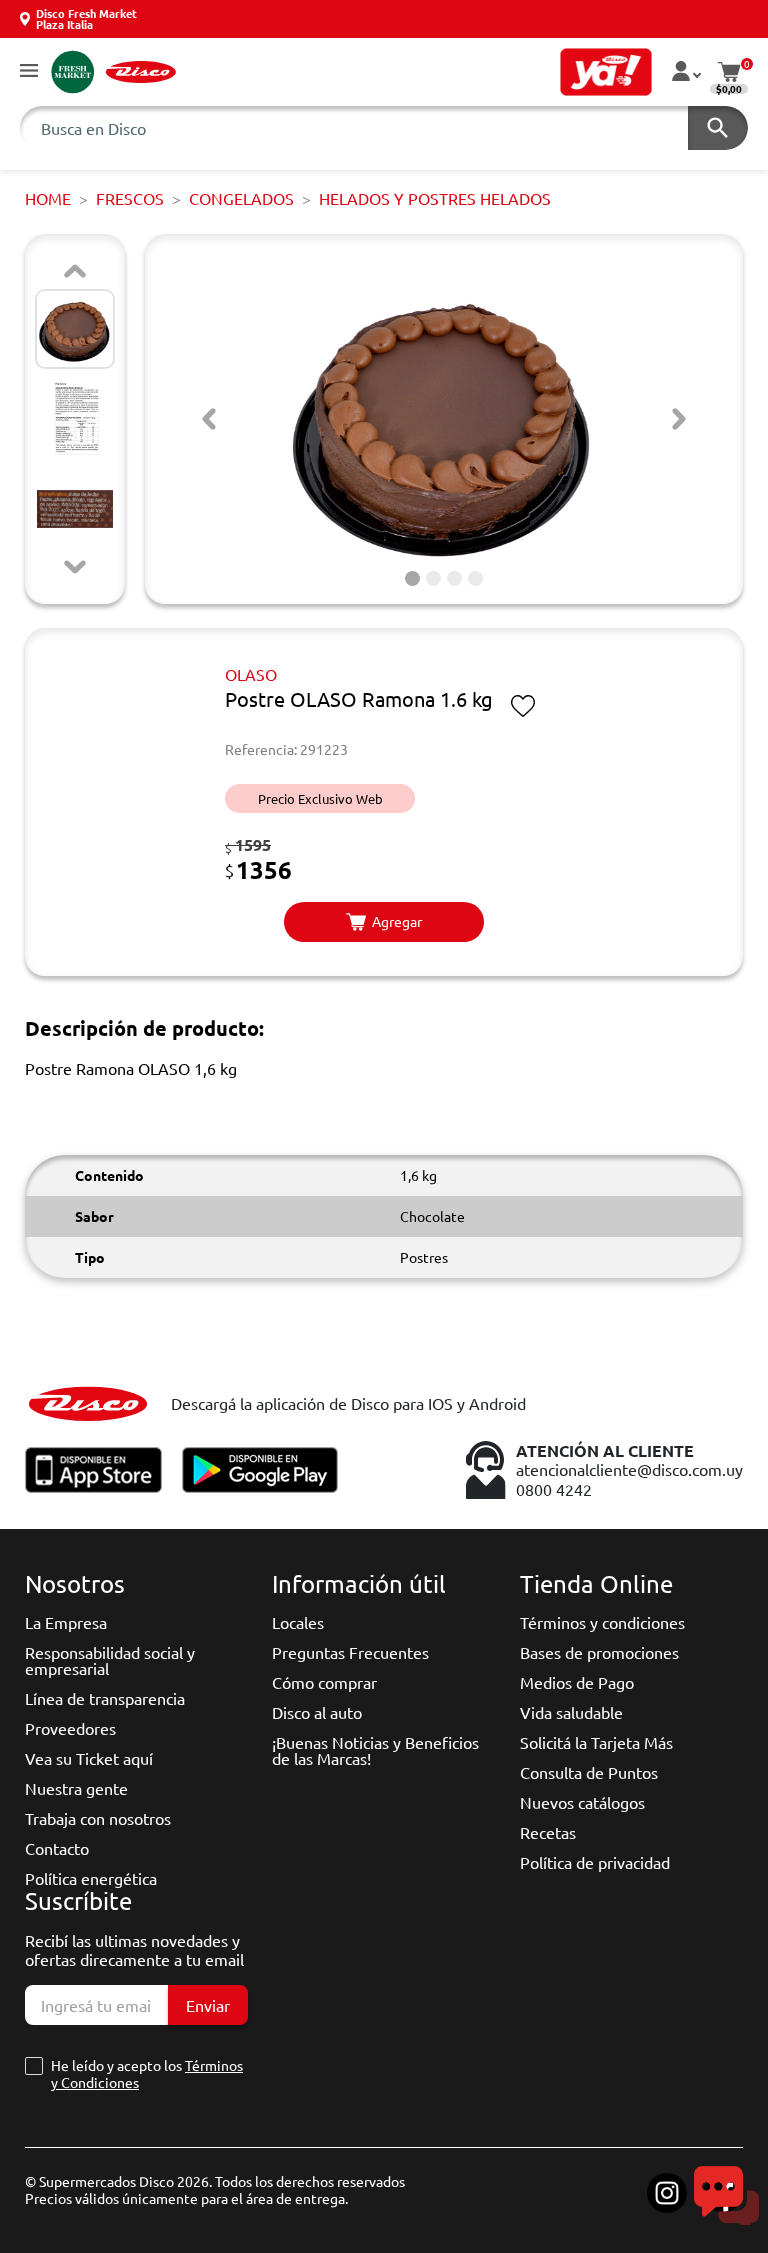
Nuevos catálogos (582, 1802)
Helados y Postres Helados (435, 198)
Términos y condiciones (602, 1622)
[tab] (412, 578)
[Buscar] (718, 128)
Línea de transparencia (105, 1698)
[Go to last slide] (209, 419)
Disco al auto (317, 1712)
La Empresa (66, 1622)
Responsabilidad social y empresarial (110, 1660)
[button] (29, 71)
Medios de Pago (577, 1682)
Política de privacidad (595, 1862)
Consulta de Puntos (589, 1772)
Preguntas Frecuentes (350, 1652)
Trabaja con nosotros (98, 1818)
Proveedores (70, 1728)
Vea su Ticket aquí (89, 1758)
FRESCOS (130, 198)
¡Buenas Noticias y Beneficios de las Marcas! (375, 1750)
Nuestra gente (76, 1788)
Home (48, 198)
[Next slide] (75, 567)
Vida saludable (571, 1712)
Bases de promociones (599, 1652)
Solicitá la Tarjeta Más (596, 1742)
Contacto (57, 1848)
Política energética (91, 1878)
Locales (298, 1622)
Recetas (548, 1832)
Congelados (241, 198)
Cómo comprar (324, 1682)
